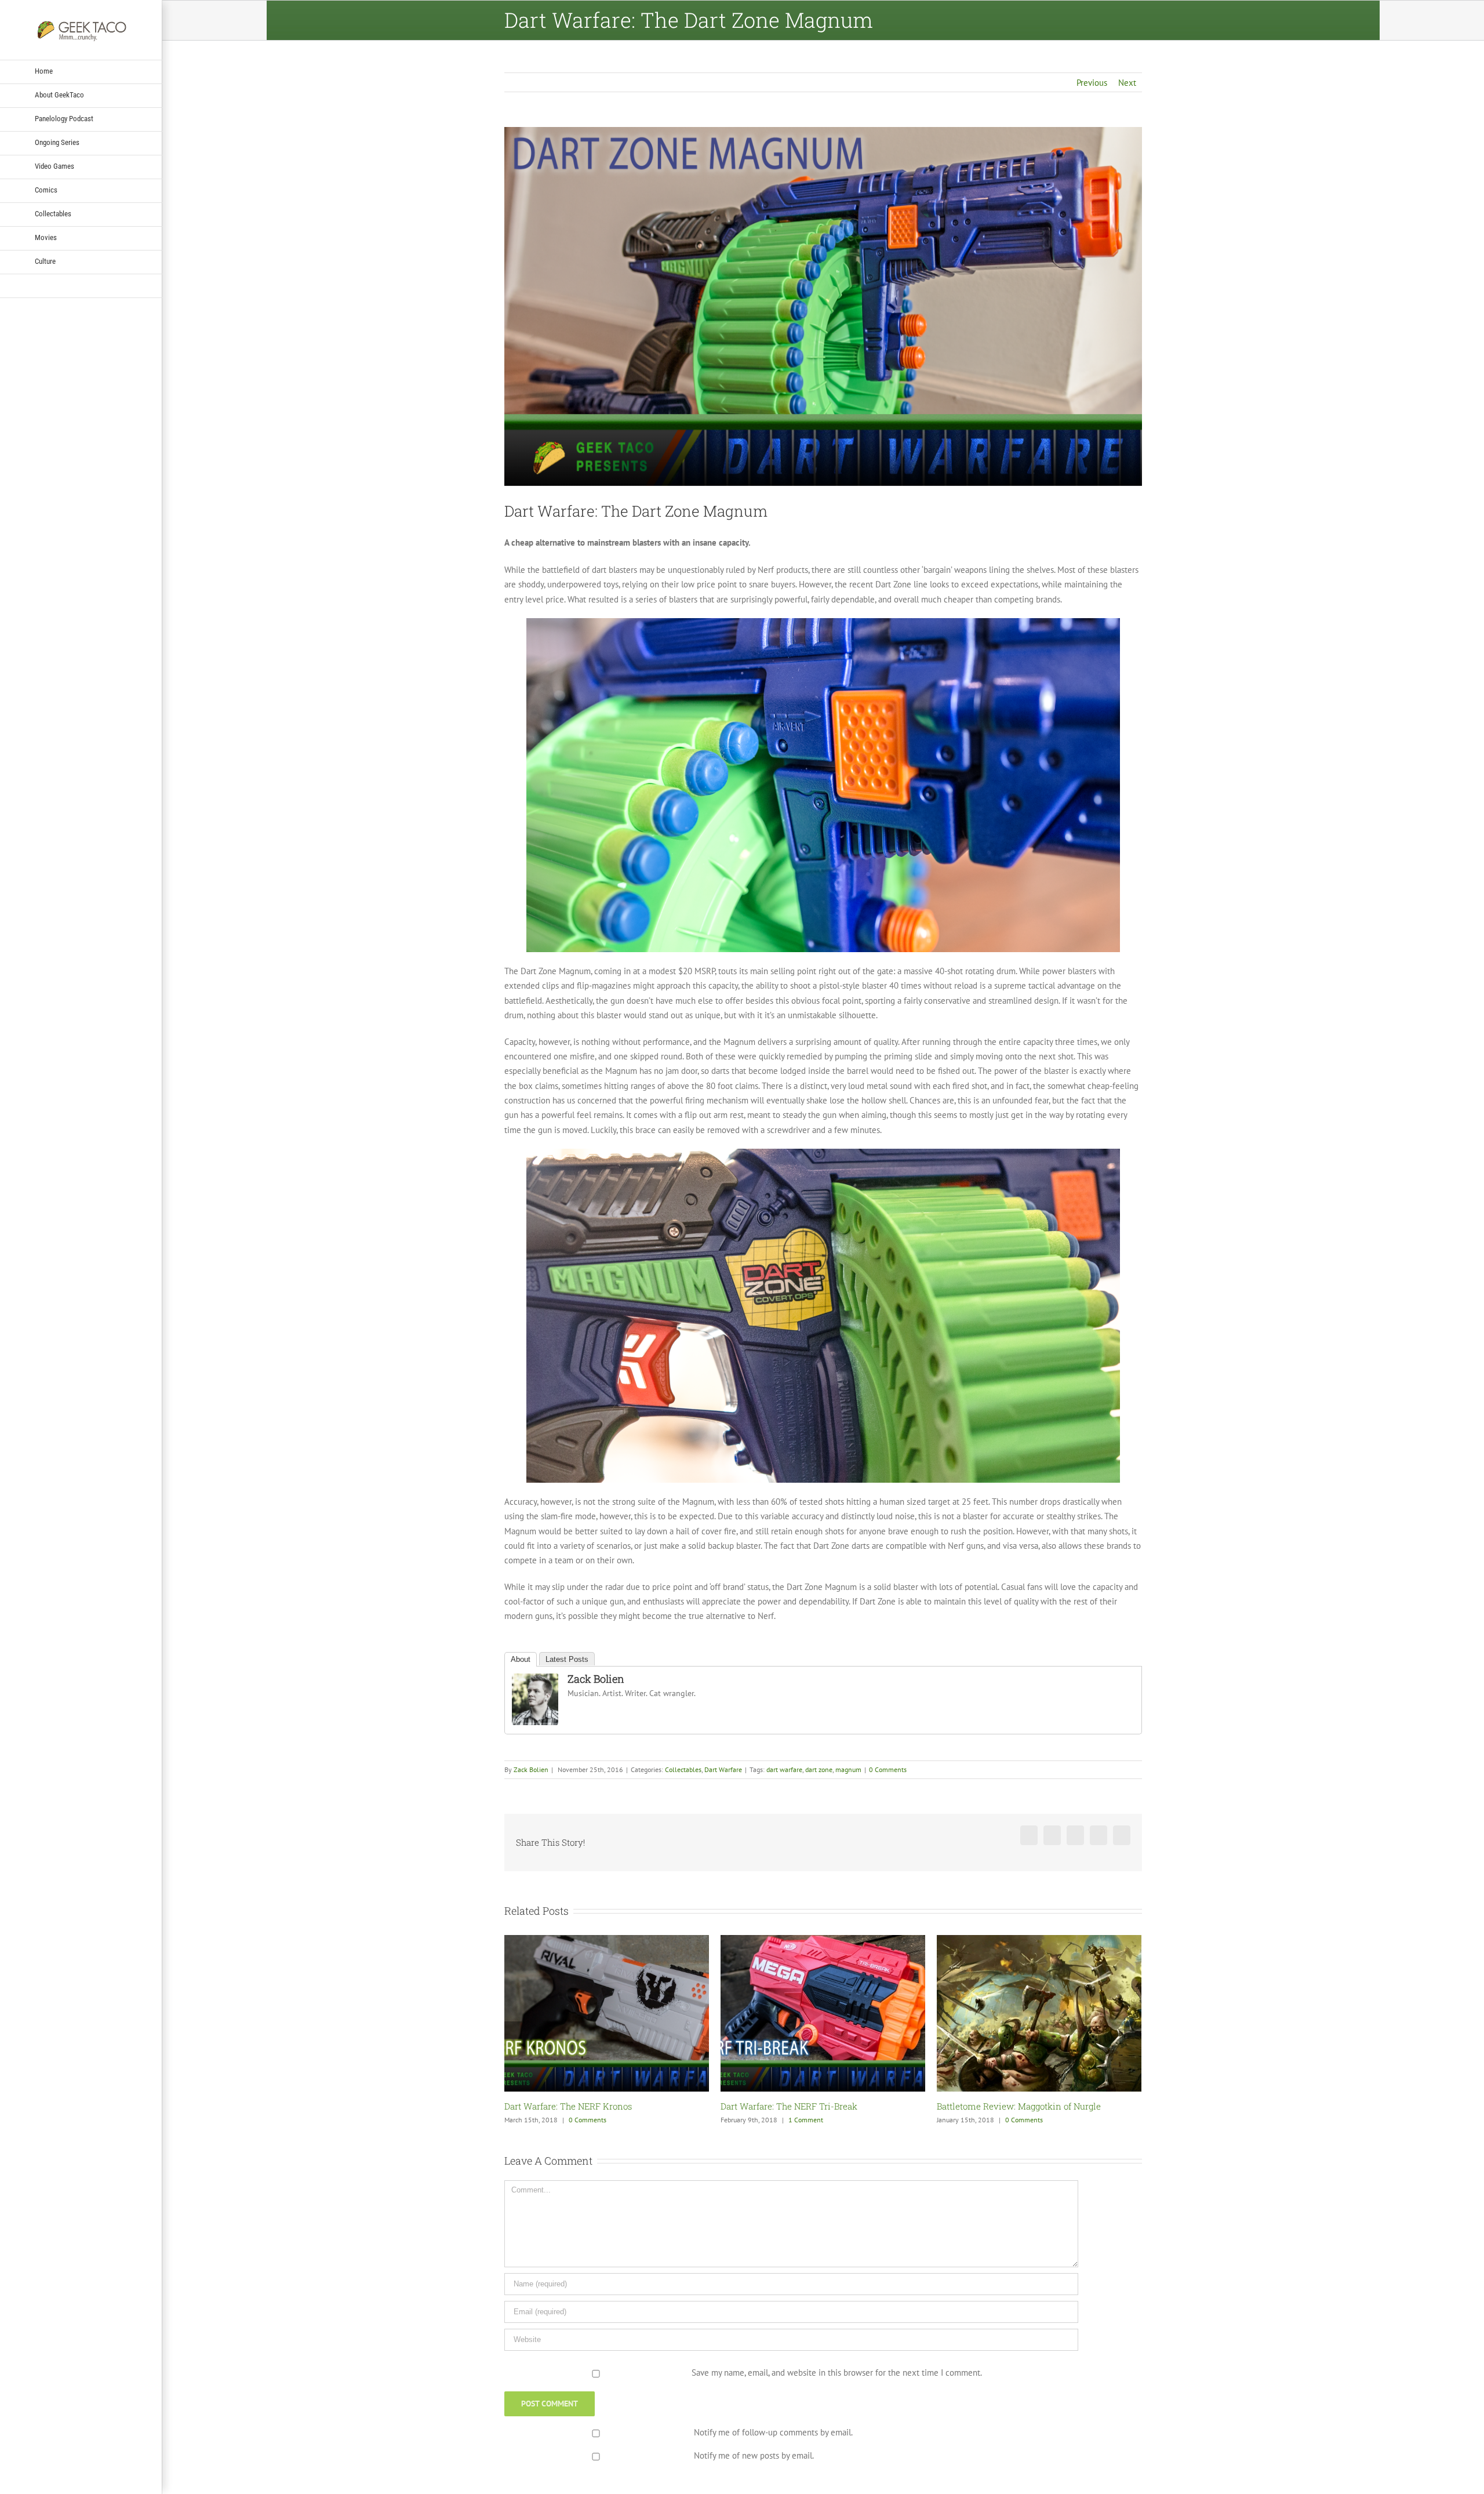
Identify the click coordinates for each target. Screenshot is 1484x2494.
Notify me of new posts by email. (754, 2455)
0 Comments (888, 1769)
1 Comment (590, 2120)
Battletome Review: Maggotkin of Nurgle (803, 2106)
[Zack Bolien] (535, 1681)
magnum (848, 1769)
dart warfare (784, 1769)
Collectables (683, 1769)
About (521, 1659)
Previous (1092, 83)
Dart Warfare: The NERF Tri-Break (573, 2106)
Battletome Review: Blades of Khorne (1012, 2106)
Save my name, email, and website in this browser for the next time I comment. (837, 2373)
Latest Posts (567, 1659)
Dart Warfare (723, 1769)
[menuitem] (81, 72)
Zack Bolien (596, 1679)
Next (1127, 83)
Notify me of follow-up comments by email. (773, 2432)
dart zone (819, 1769)
